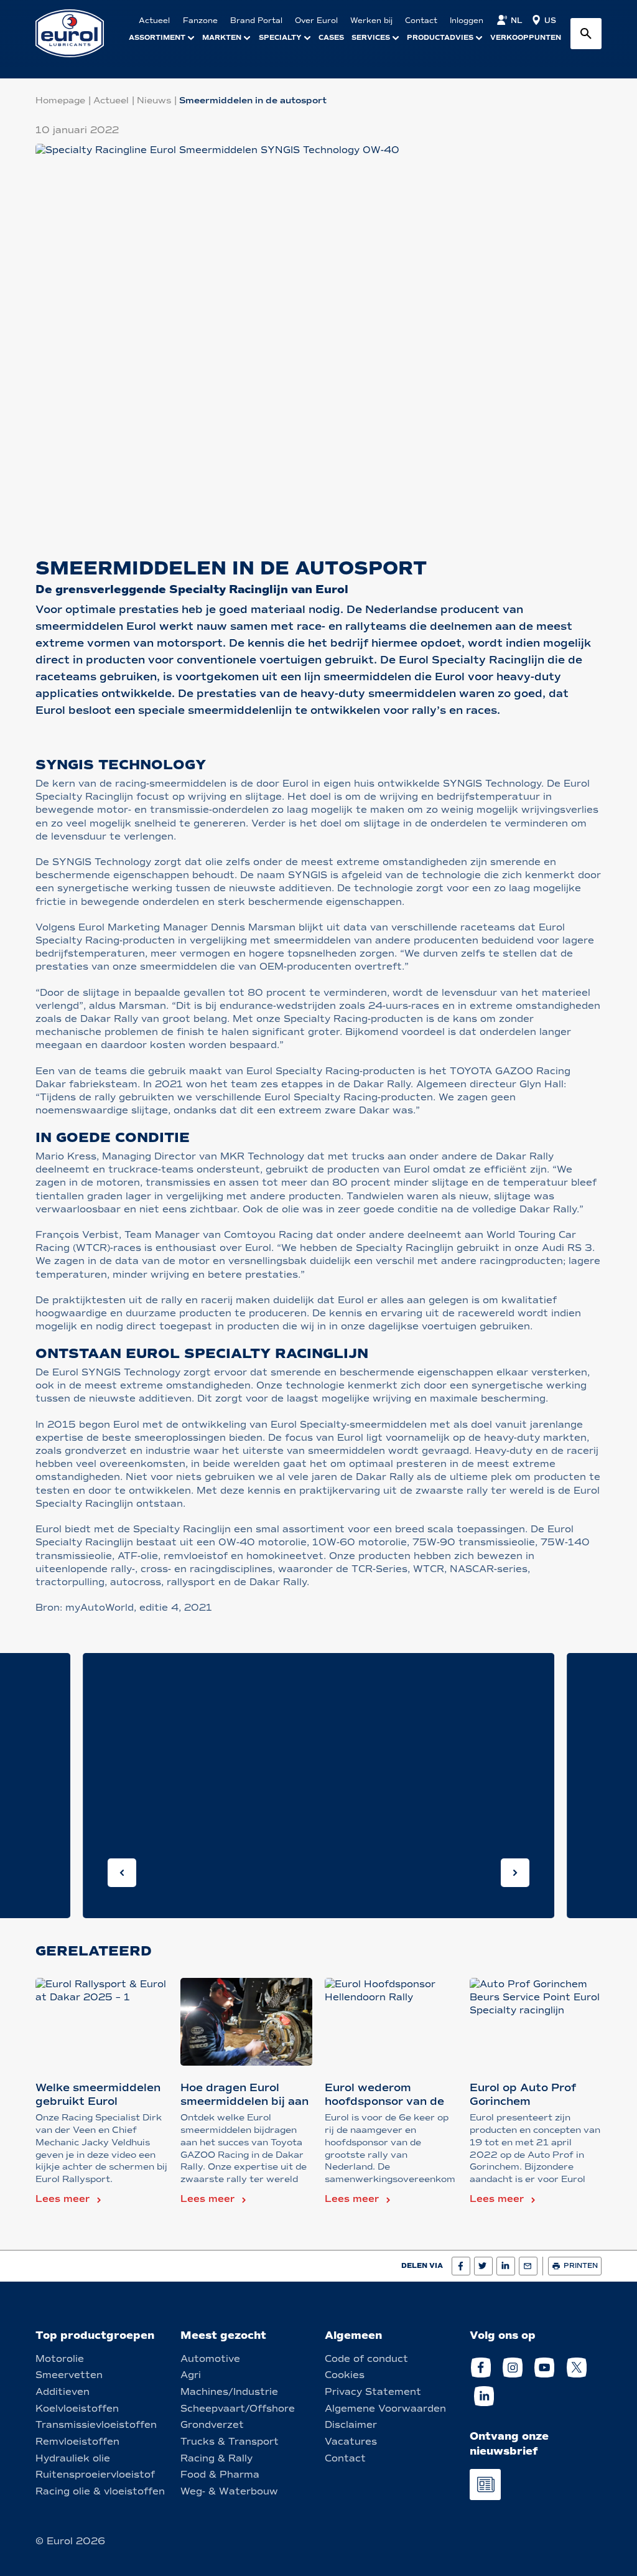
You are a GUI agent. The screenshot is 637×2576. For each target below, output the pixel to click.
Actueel (111, 101)
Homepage (60, 101)
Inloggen (467, 21)
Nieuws (154, 101)
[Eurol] (77, 33)
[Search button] (586, 34)
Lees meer (63, 2199)
